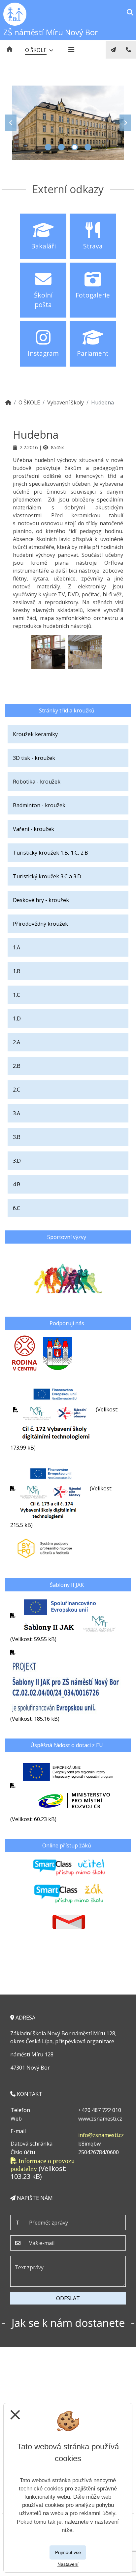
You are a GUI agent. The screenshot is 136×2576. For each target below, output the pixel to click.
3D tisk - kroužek (34, 758)
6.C (17, 1208)
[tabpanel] (68, 123)
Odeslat (68, 2298)
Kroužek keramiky (35, 734)
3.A (17, 1113)
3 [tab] (75, 147)
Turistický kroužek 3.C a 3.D (47, 876)
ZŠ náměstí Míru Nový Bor (51, 32)
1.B (17, 971)
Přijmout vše (68, 2552)
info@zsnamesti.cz (101, 2135)
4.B (17, 1184)
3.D (17, 1161)
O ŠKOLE (29, 402)
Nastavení (68, 2564)
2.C (17, 1090)
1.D (17, 1018)
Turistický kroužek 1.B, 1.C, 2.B (51, 853)
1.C (17, 995)
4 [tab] (88, 147)
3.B (17, 1137)
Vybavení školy (66, 402)
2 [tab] (61, 147)
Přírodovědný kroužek (40, 924)
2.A (17, 1042)
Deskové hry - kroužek (41, 900)
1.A (17, 947)
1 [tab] (48, 147)
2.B (17, 1066)
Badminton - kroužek (39, 805)
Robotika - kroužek (37, 782)
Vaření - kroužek (34, 829)
